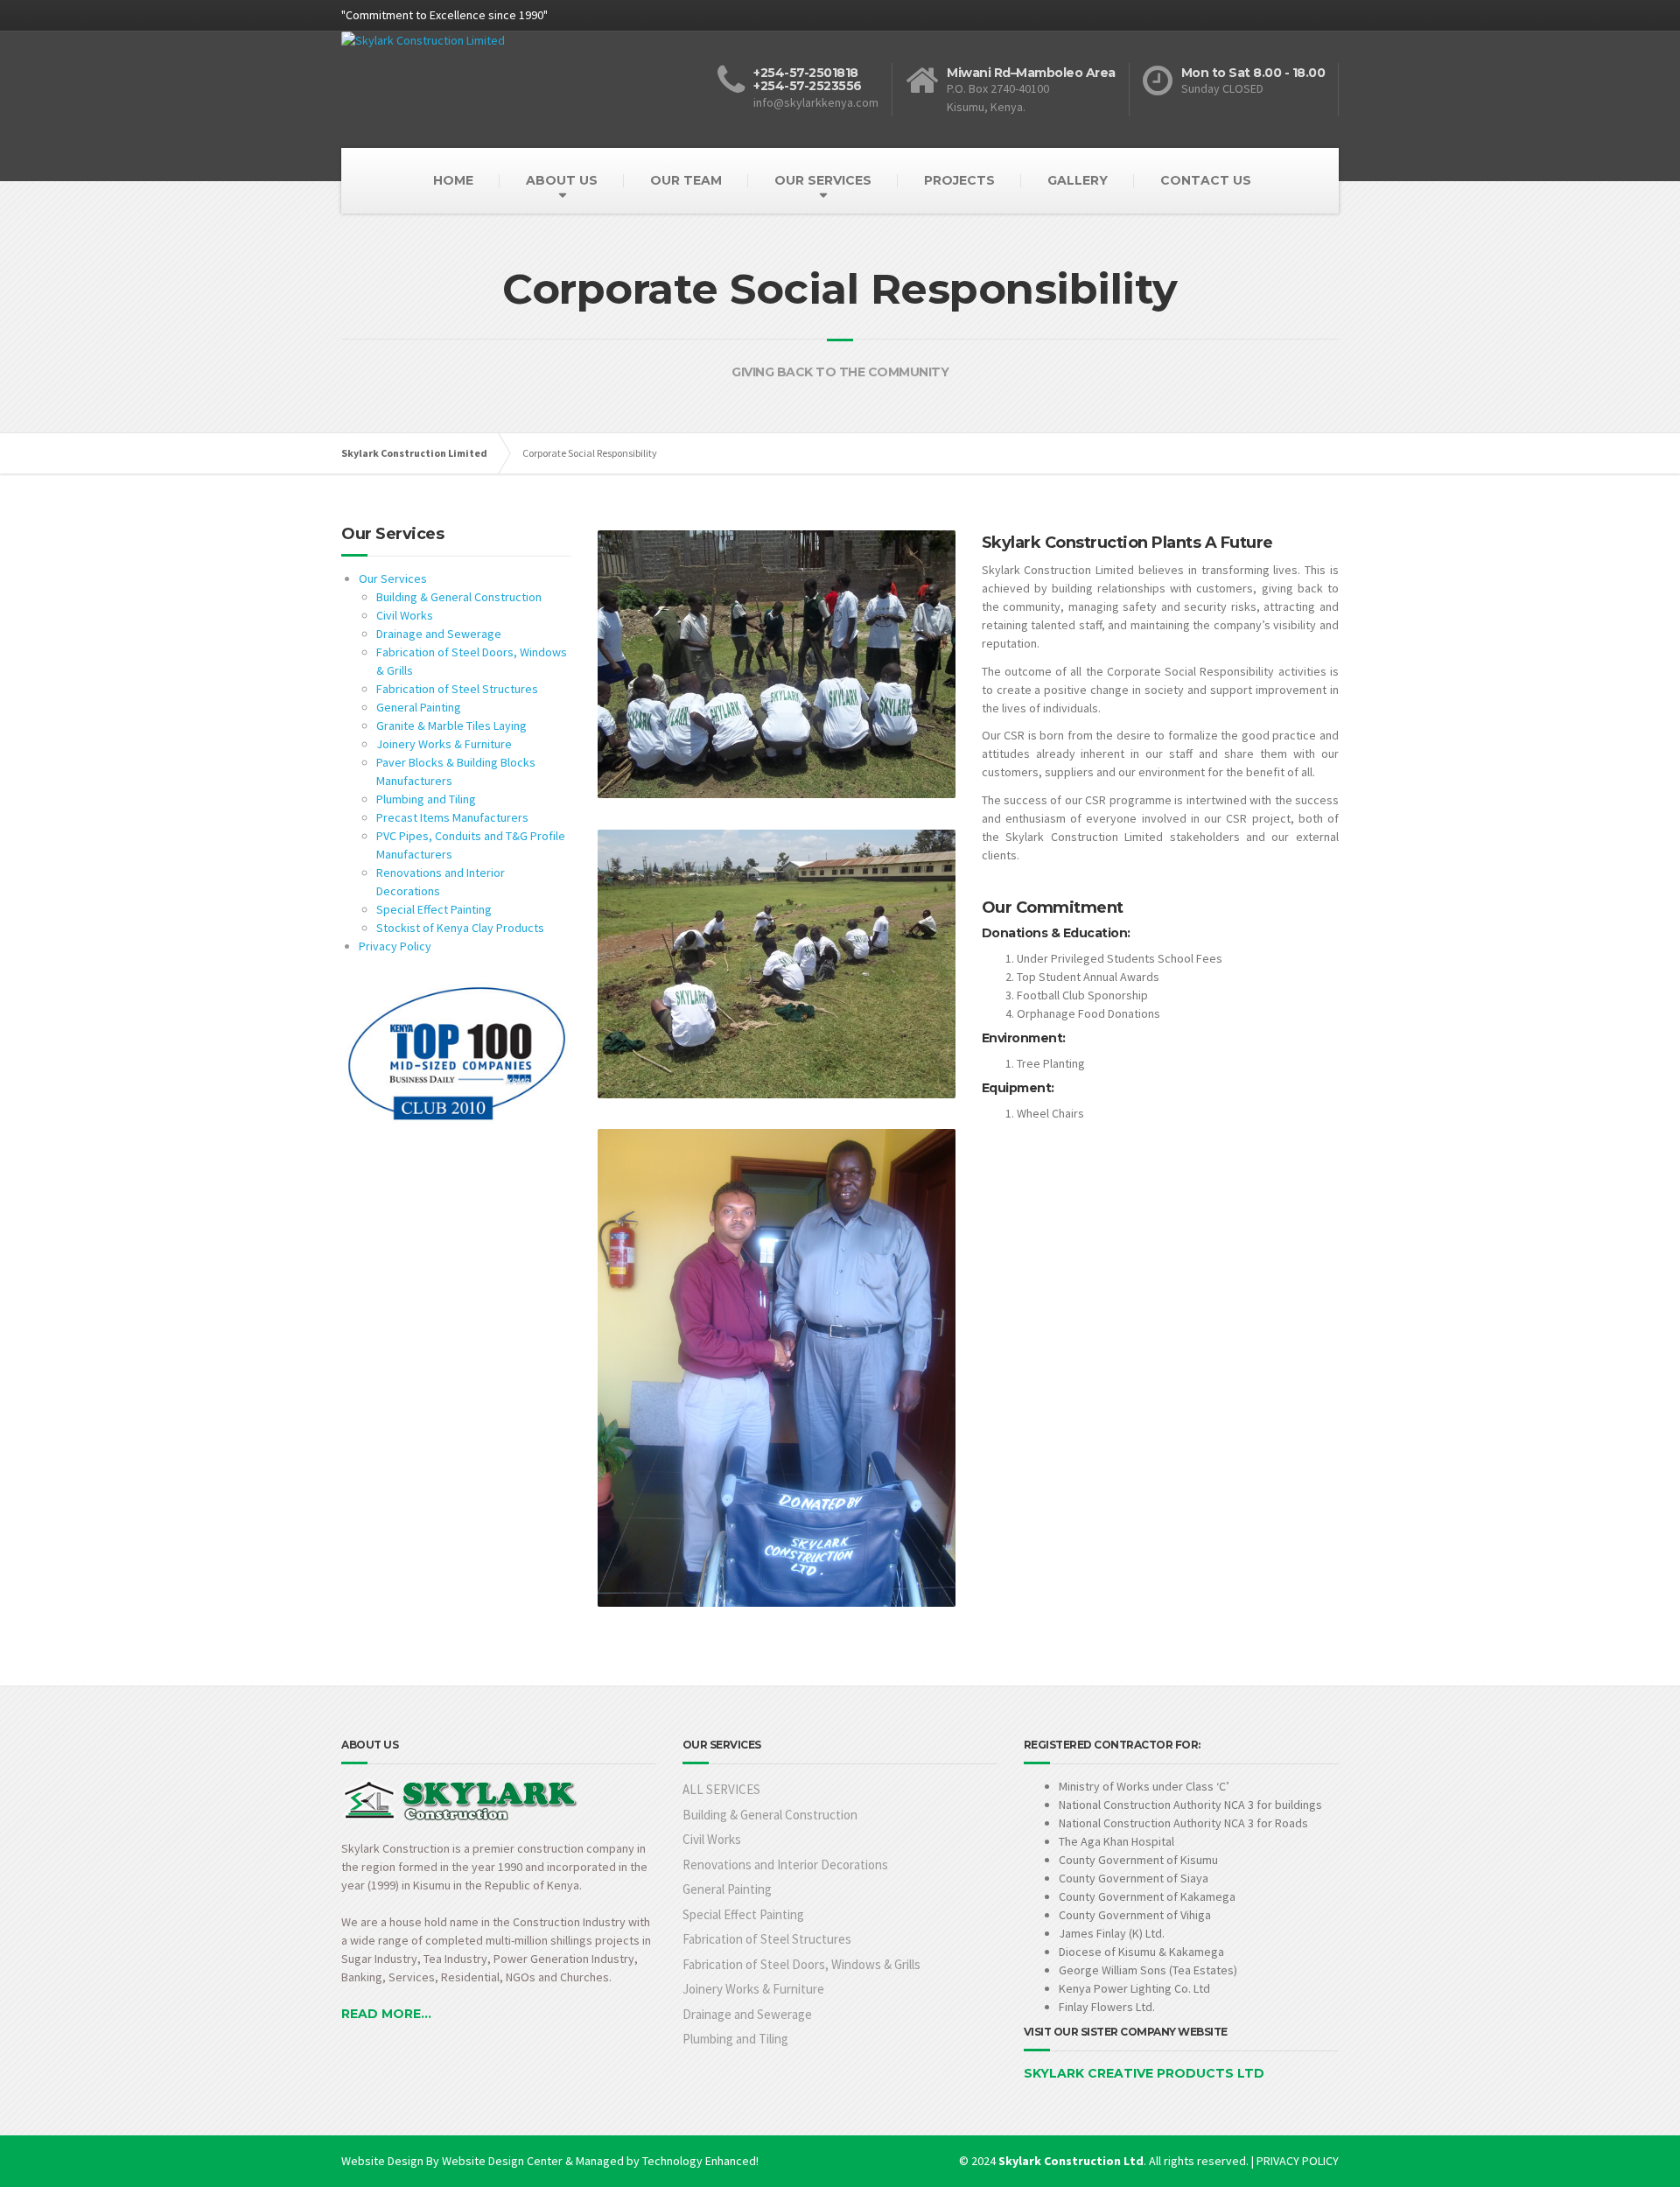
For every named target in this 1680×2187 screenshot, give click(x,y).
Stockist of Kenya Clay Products (460, 928)
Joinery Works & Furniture (444, 744)
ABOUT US (562, 180)
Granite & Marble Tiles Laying (451, 725)
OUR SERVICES (823, 180)
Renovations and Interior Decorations (785, 1865)
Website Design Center (502, 2161)
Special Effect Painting (434, 909)
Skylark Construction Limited (414, 453)
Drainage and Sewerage (439, 634)
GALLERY (1078, 180)
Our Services (393, 578)
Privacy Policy (395, 946)
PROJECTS (959, 180)
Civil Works (405, 615)
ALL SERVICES (721, 1789)
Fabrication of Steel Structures (457, 689)
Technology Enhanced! (700, 2161)
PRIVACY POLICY (1298, 2161)
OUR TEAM (686, 180)
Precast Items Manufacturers (452, 817)
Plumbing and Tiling (426, 799)
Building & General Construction (459, 597)
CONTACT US (1206, 180)
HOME (453, 180)
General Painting (419, 707)
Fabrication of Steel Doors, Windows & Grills (801, 1964)
